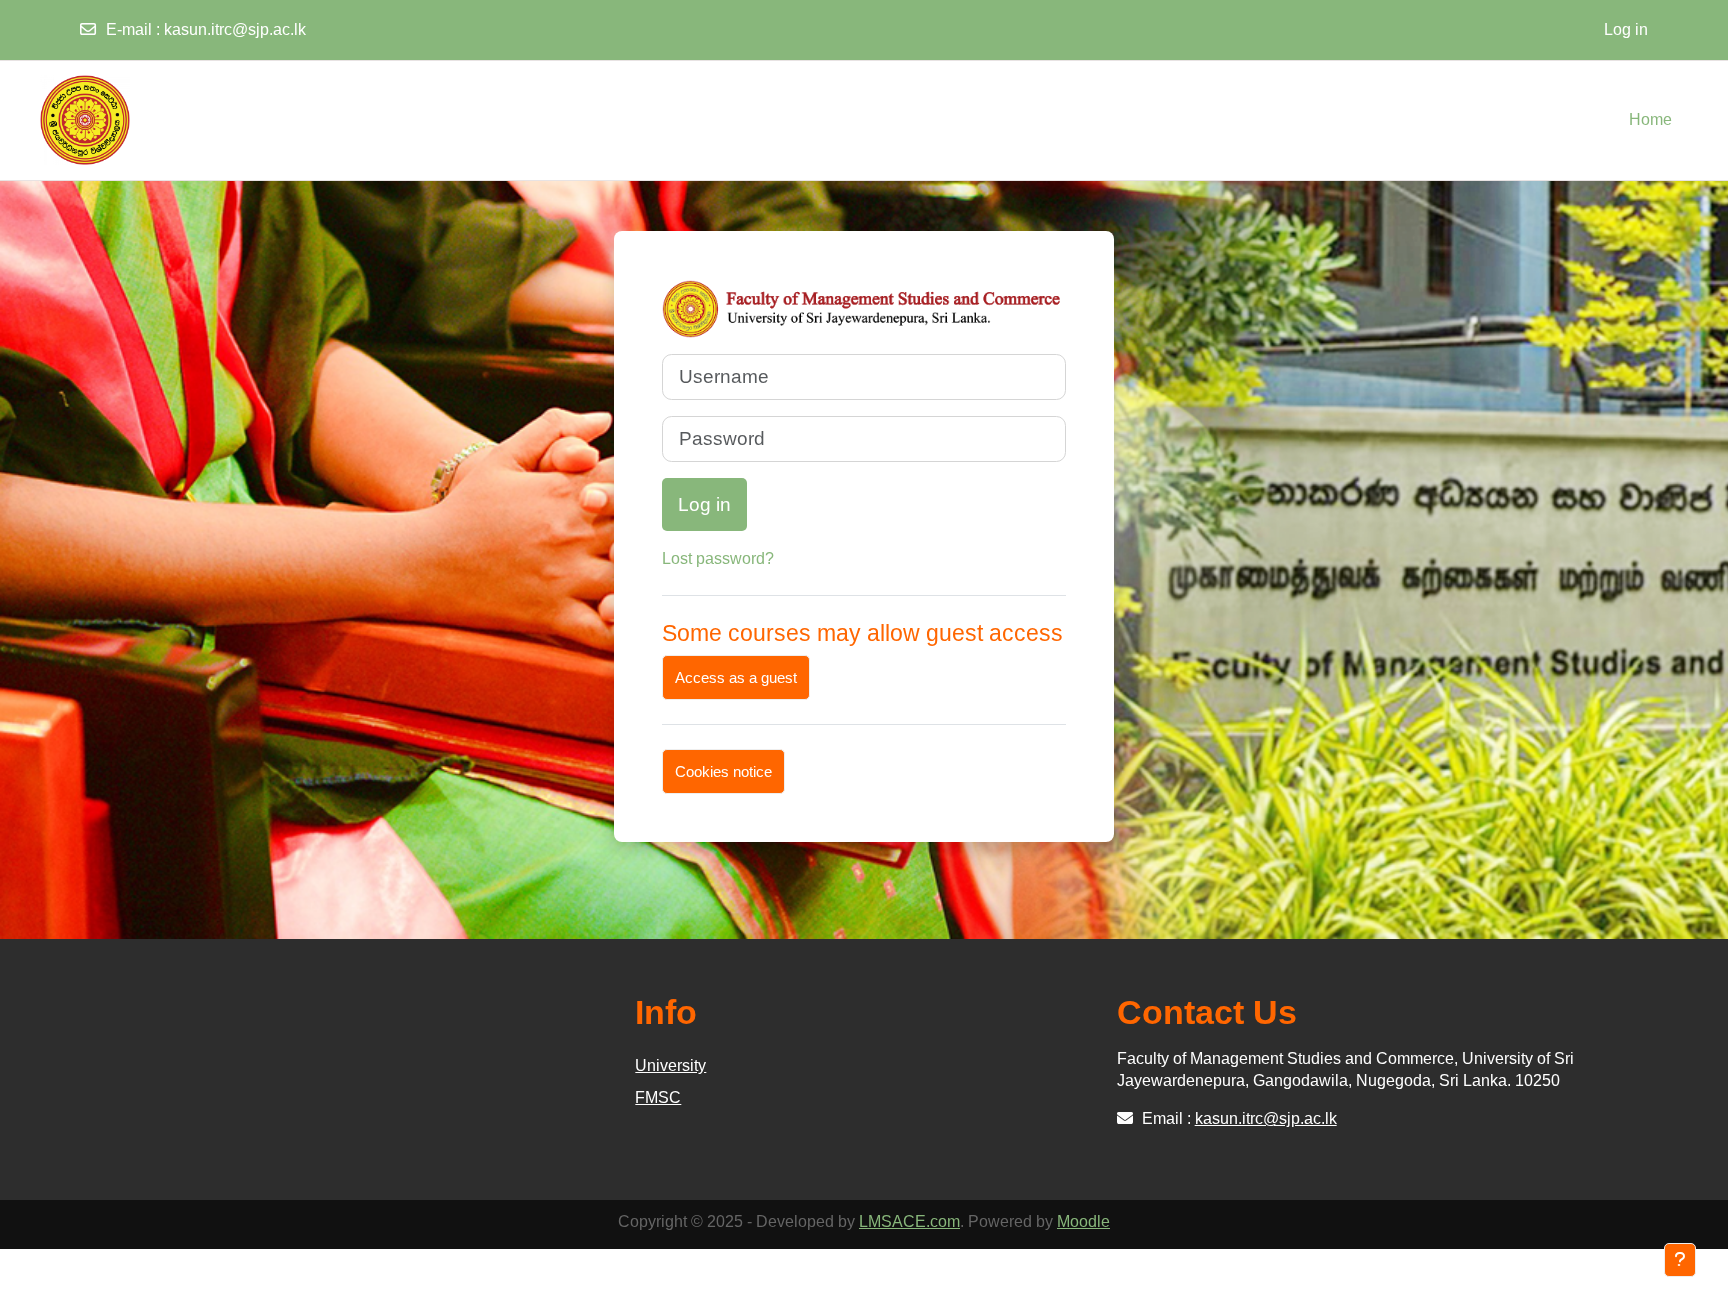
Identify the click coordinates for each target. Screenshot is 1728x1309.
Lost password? (718, 558)
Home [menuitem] (1650, 119)
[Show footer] (1680, 1260)
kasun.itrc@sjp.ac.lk (235, 29)
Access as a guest (736, 677)
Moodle (1083, 1221)
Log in (1626, 29)
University (670, 1065)
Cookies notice (723, 771)
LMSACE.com (909, 1221)
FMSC (658, 1097)
